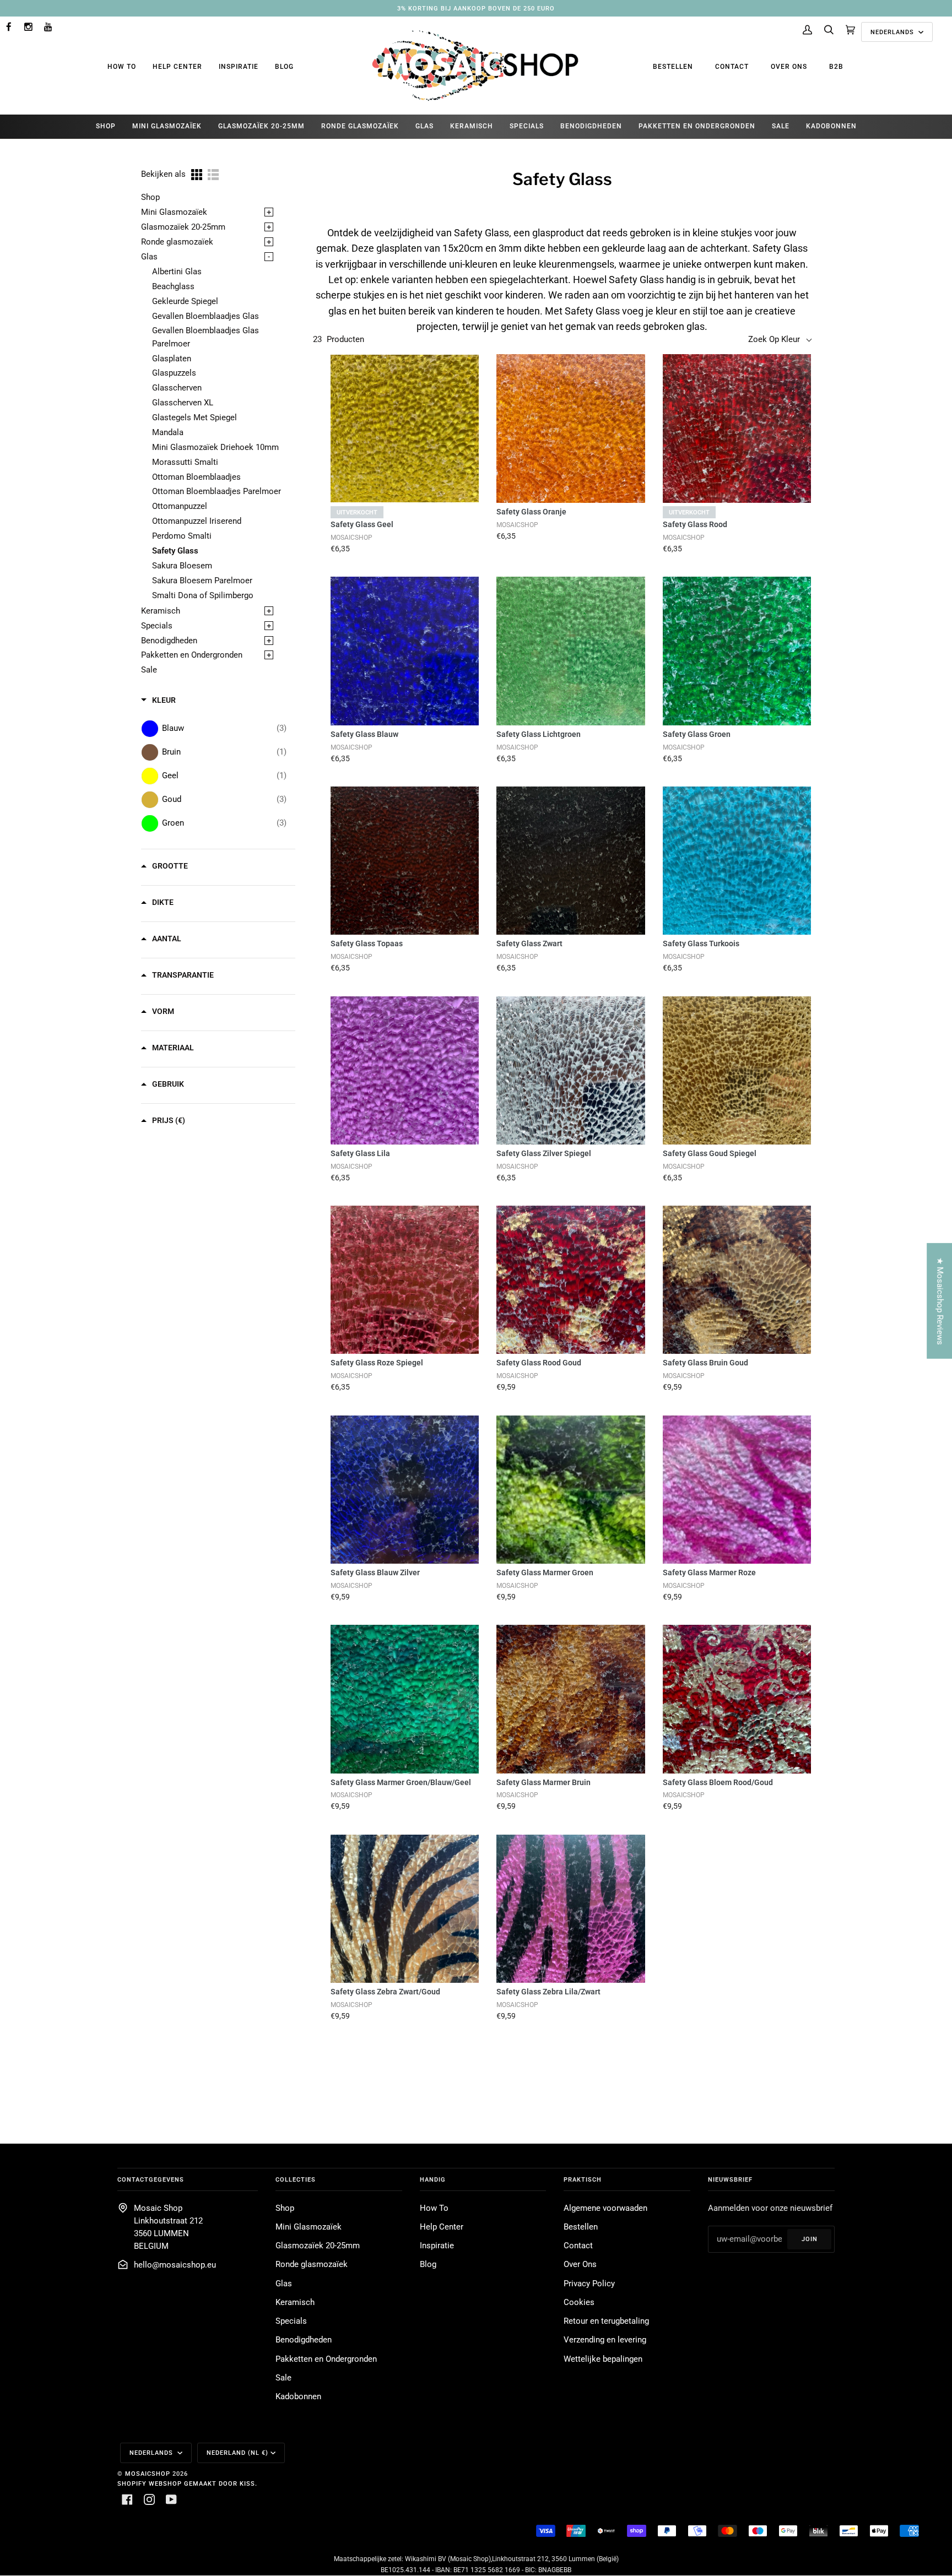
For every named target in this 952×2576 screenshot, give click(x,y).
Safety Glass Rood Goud (539, 1363)
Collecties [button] (296, 2179)
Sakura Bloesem (182, 566)
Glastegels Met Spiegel (194, 418)
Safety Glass (175, 551)
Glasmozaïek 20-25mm (183, 227)
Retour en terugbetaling (606, 2321)
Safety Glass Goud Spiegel (710, 1153)
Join (810, 2239)
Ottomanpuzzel (180, 506)
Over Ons (789, 67)
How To (122, 67)
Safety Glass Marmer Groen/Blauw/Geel (401, 1782)
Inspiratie (239, 67)
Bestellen (673, 67)
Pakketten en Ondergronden (192, 655)
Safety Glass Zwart (529, 943)
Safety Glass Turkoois (701, 943)
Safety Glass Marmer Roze (709, 1572)
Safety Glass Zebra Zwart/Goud (385, 1992)
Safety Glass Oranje (531, 512)
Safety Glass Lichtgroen (539, 734)
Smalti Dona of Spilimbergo (203, 596)
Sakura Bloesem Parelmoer (202, 581)
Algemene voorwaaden (605, 2208)
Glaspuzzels (174, 373)
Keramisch (161, 611)
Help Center (177, 67)
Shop (150, 197)
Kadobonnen (298, 2397)
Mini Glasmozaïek (174, 212)
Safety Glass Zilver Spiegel (544, 1153)
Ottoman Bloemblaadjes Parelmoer (217, 492)
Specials (157, 626)
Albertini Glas (177, 272)
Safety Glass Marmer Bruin (543, 1782)
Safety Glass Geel (362, 524)
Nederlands (893, 32)
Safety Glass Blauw (364, 734)
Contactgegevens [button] (151, 2179)
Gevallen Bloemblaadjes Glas (205, 316)
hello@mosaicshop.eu (175, 2265)
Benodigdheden (169, 641)
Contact (732, 67)
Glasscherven (177, 388)
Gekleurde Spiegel (185, 302)
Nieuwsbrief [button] (730, 2179)
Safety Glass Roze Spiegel (377, 1363)
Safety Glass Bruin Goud (705, 1363)
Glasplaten (172, 359)
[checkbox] (224, 728)
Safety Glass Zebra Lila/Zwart (548, 1992)
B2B (836, 67)
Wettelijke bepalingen (603, 2359)
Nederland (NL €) (237, 2453)
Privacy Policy (589, 2284)
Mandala (168, 433)
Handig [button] (433, 2179)
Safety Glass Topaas (367, 943)
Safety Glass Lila (360, 1153)
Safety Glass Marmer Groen (545, 1572)
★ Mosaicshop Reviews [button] (940, 1301)
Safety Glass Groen (697, 734)
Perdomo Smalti (182, 536)
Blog (284, 67)
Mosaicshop (148, 2474)
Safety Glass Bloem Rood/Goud (718, 1782)
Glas (149, 257)
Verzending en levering (605, 2340)
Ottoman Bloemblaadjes (196, 477)
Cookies (579, 2303)
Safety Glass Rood (695, 524)
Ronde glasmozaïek (177, 242)
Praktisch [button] (583, 2179)
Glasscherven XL (183, 403)
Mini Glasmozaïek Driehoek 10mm (215, 448)
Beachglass (173, 287)
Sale (149, 670)
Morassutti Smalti (185, 462)
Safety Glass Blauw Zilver (375, 1572)
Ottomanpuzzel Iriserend (197, 521)
